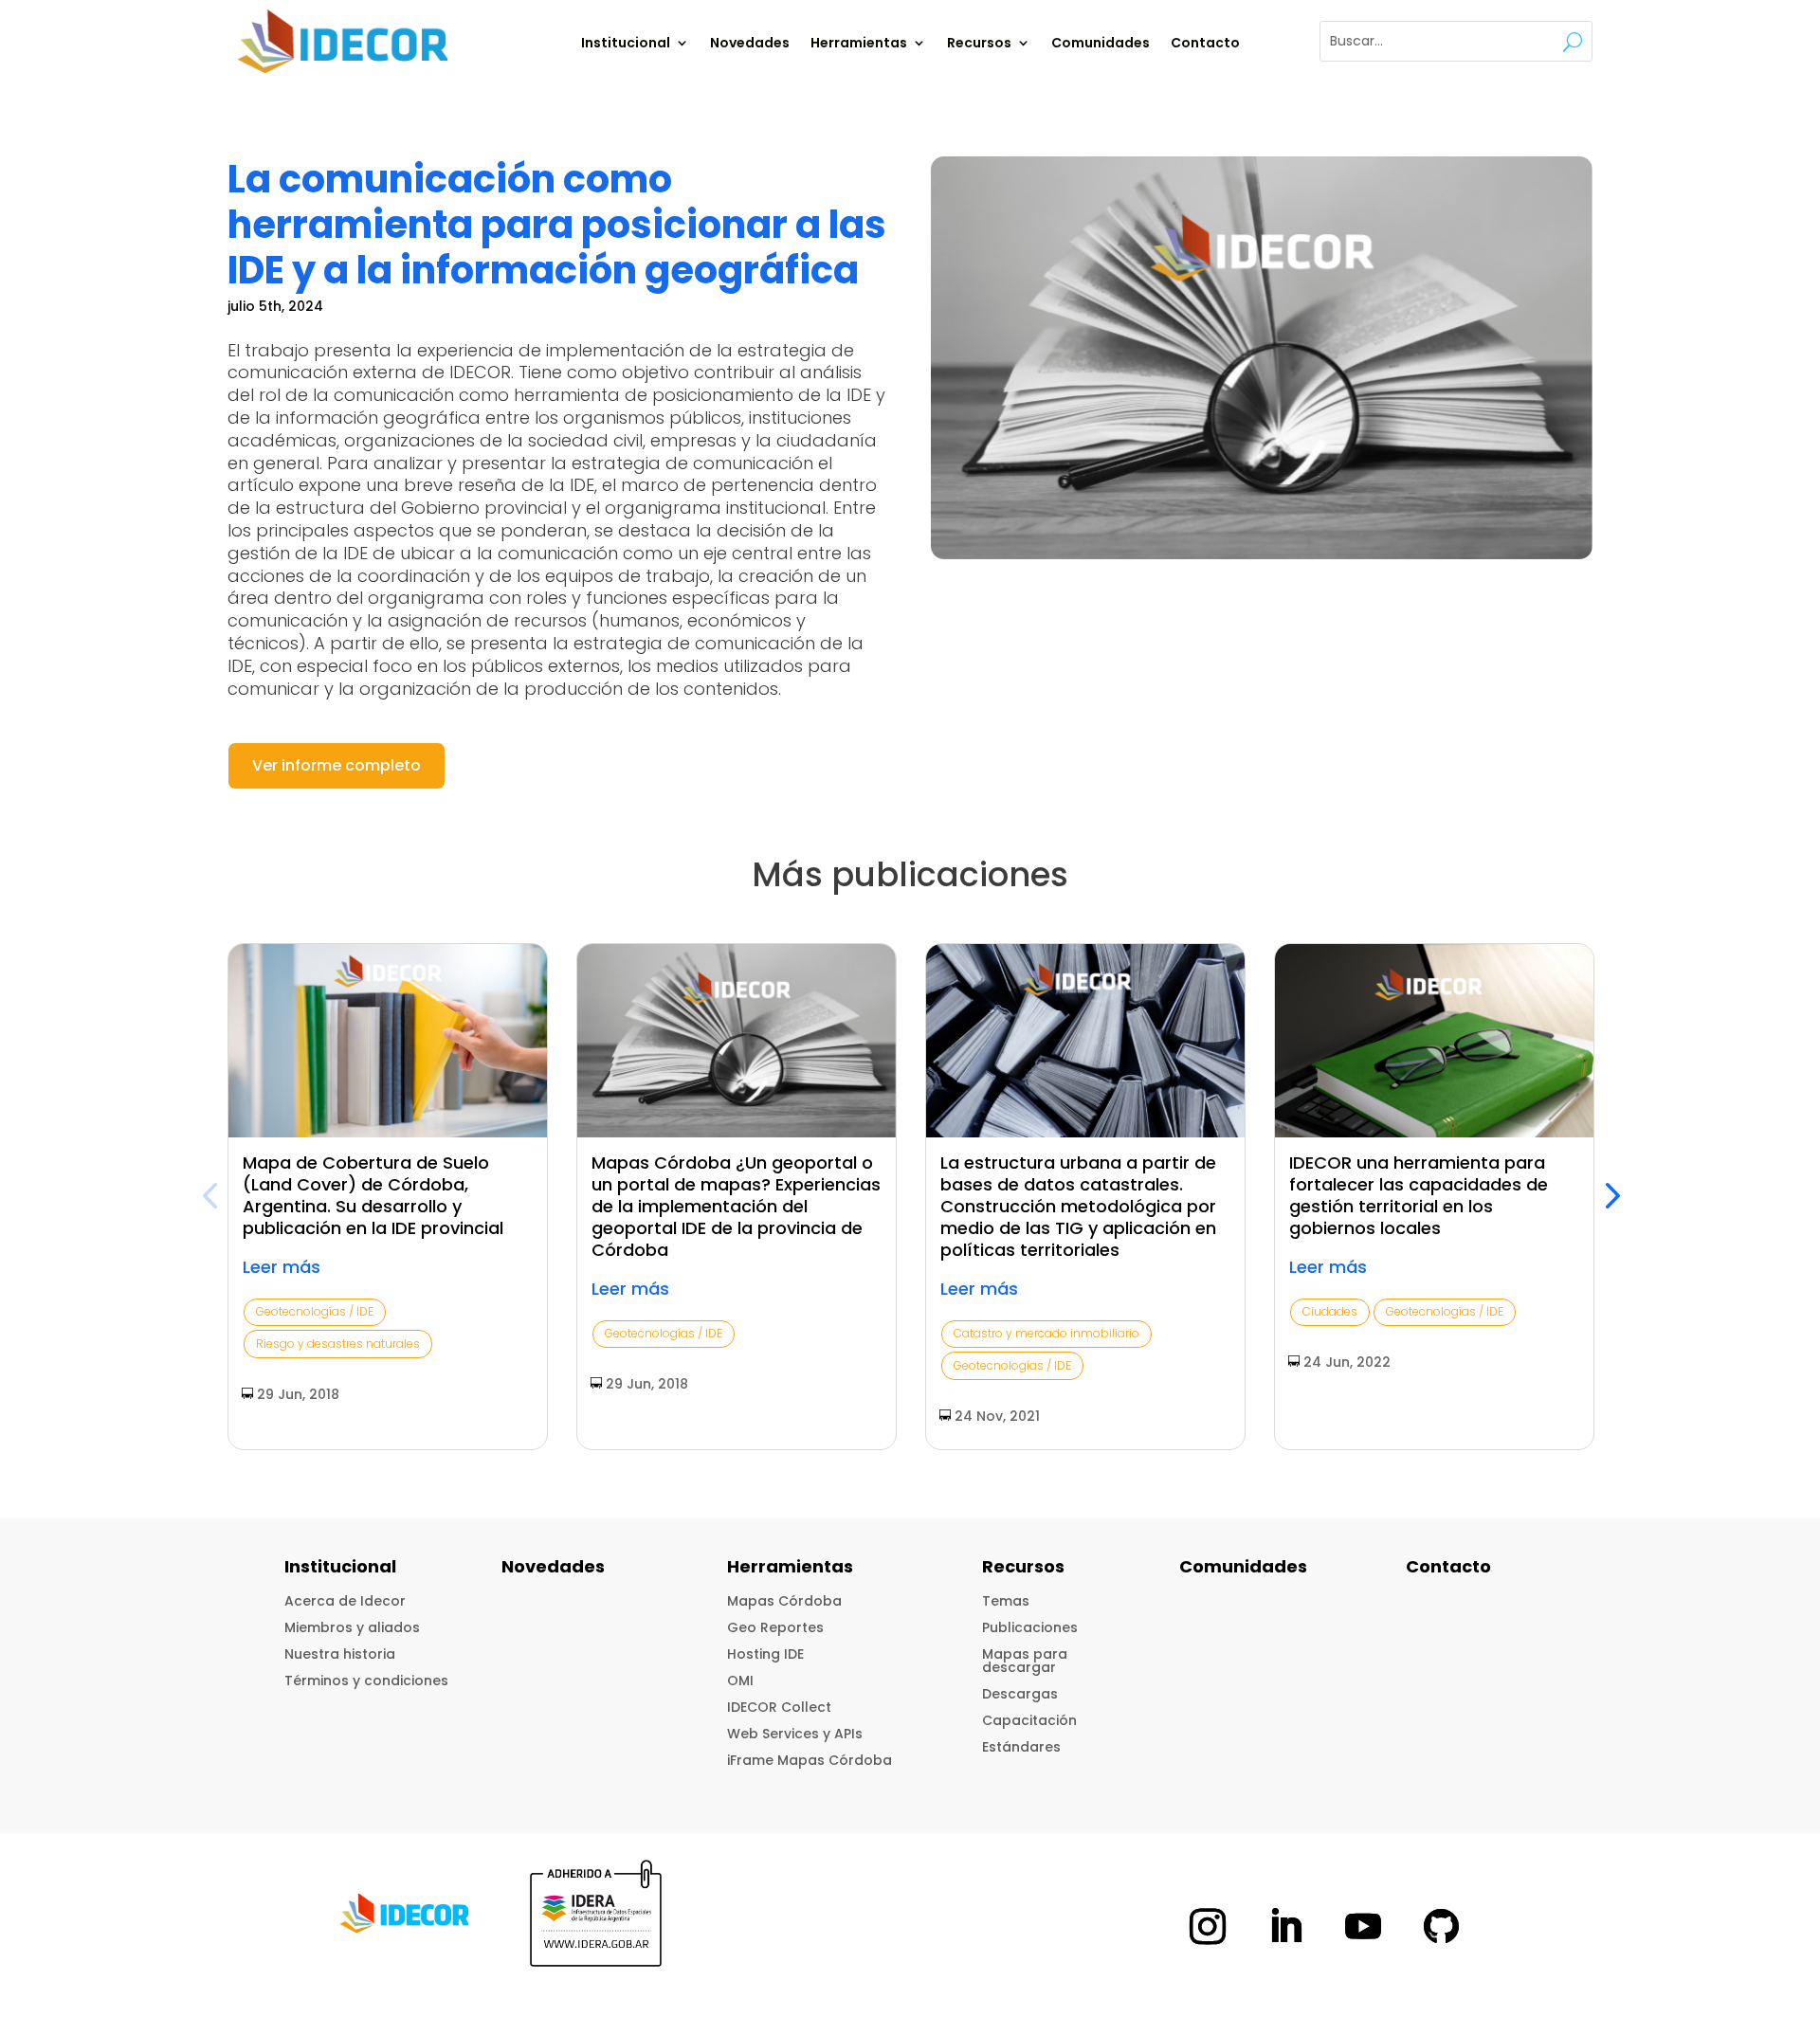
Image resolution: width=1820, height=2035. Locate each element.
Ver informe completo (337, 765)
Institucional (626, 44)
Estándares (1021, 1747)
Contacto (1205, 44)
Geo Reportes (775, 1627)
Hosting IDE (765, 1654)
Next (1607, 1196)
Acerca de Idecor (345, 1601)
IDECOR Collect (779, 1707)
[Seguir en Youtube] (1363, 1927)
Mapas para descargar (1025, 1661)
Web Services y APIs (795, 1734)
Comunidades (1101, 44)
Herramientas (859, 44)
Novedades (750, 44)
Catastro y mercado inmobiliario (1046, 1333)
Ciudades (1330, 1311)
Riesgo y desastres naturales (338, 1344)
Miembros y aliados (352, 1627)
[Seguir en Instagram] (1208, 1927)
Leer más (282, 1267)
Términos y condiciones (366, 1681)
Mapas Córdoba (784, 1601)
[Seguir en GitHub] (1441, 1927)
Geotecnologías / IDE (315, 1311)
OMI (740, 1681)
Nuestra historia (340, 1654)
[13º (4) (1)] (1262, 358)
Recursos (979, 44)
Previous (213, 1196)
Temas (1006, 1601)
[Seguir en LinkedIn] (1285, 1927)
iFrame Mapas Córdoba (810, 1760)
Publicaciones (1030, 1627)
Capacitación (1029, 1720)
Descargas (1020, 1694)
